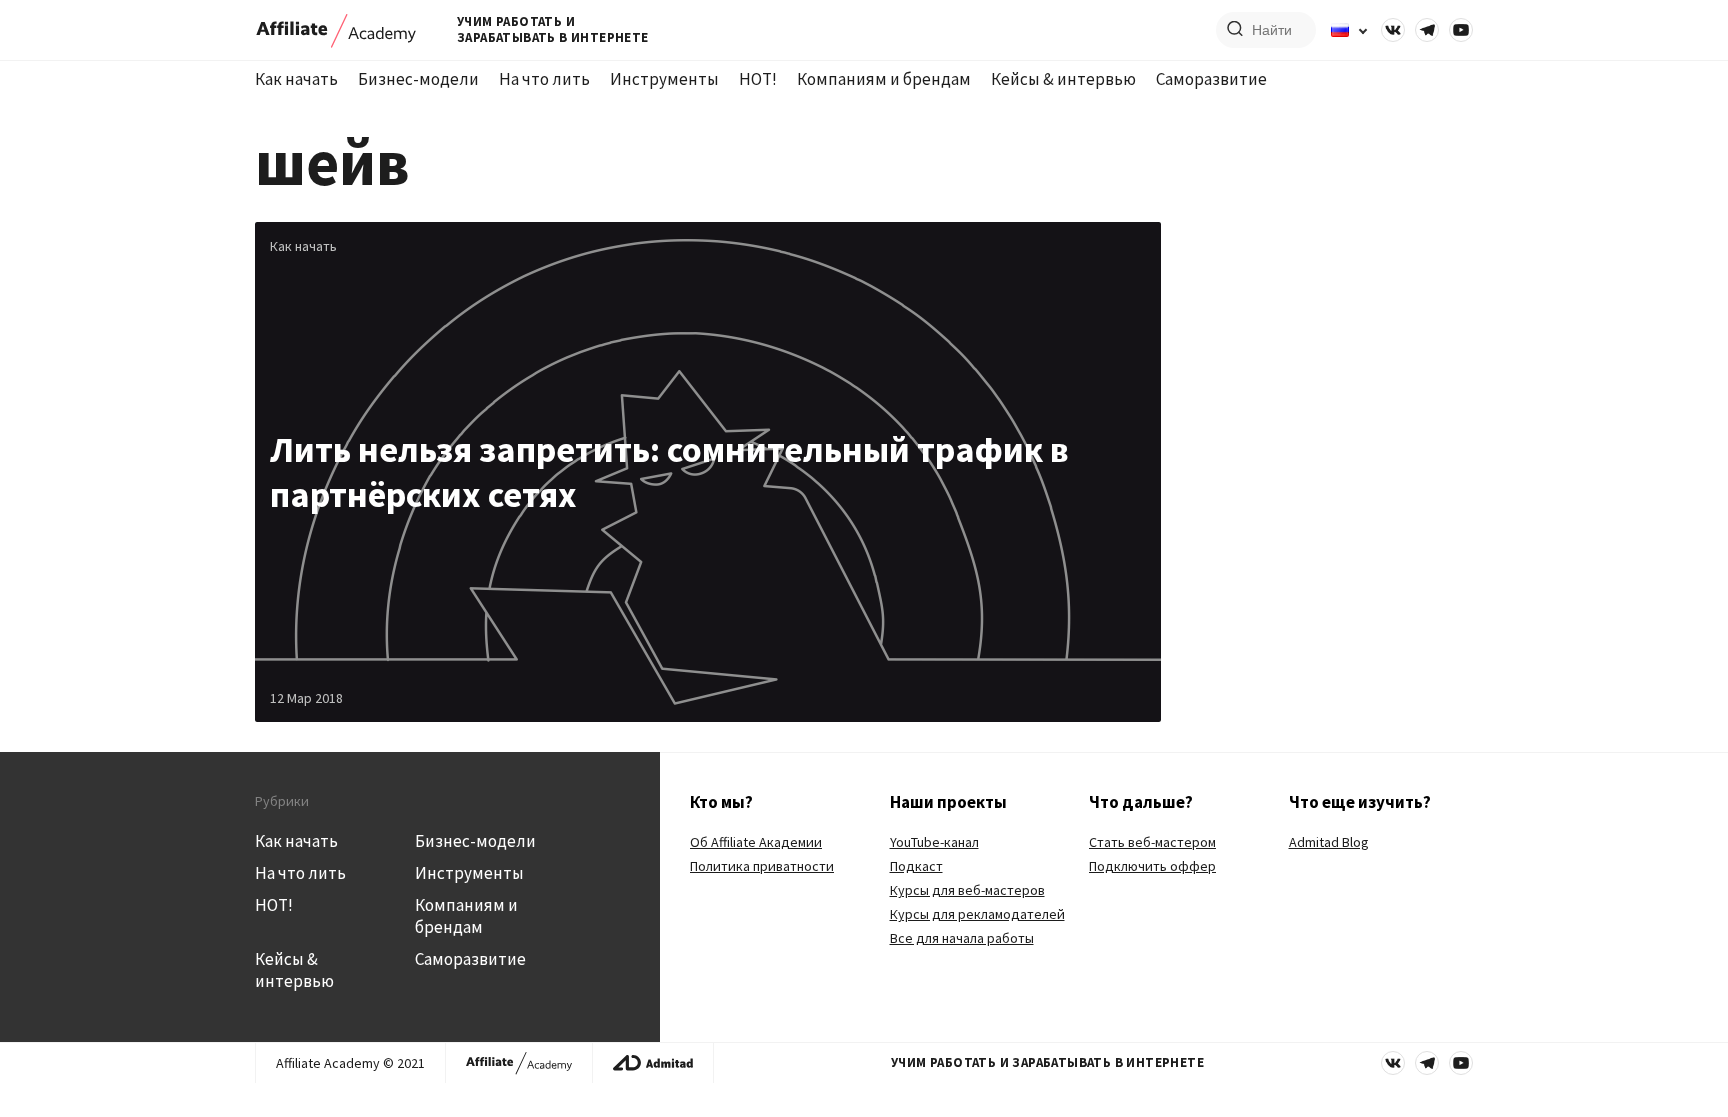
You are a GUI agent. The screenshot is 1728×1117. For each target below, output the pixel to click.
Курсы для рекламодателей (977, 914)
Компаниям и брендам (884, 79)
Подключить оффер (1152, 866)
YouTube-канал (934, 842)
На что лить (544, 79)
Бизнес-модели (418, 79)
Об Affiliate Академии (756, 842)
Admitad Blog (1329, 842)
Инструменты (664, 79)
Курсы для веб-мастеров (967, 890)
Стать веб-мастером (1152, 842)
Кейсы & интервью (1063, 79)
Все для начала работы (962, 938)
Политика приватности (762, 866)
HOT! (758, 79)
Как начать (296, 79)
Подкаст (916, 866)
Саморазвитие (1211, 79)
